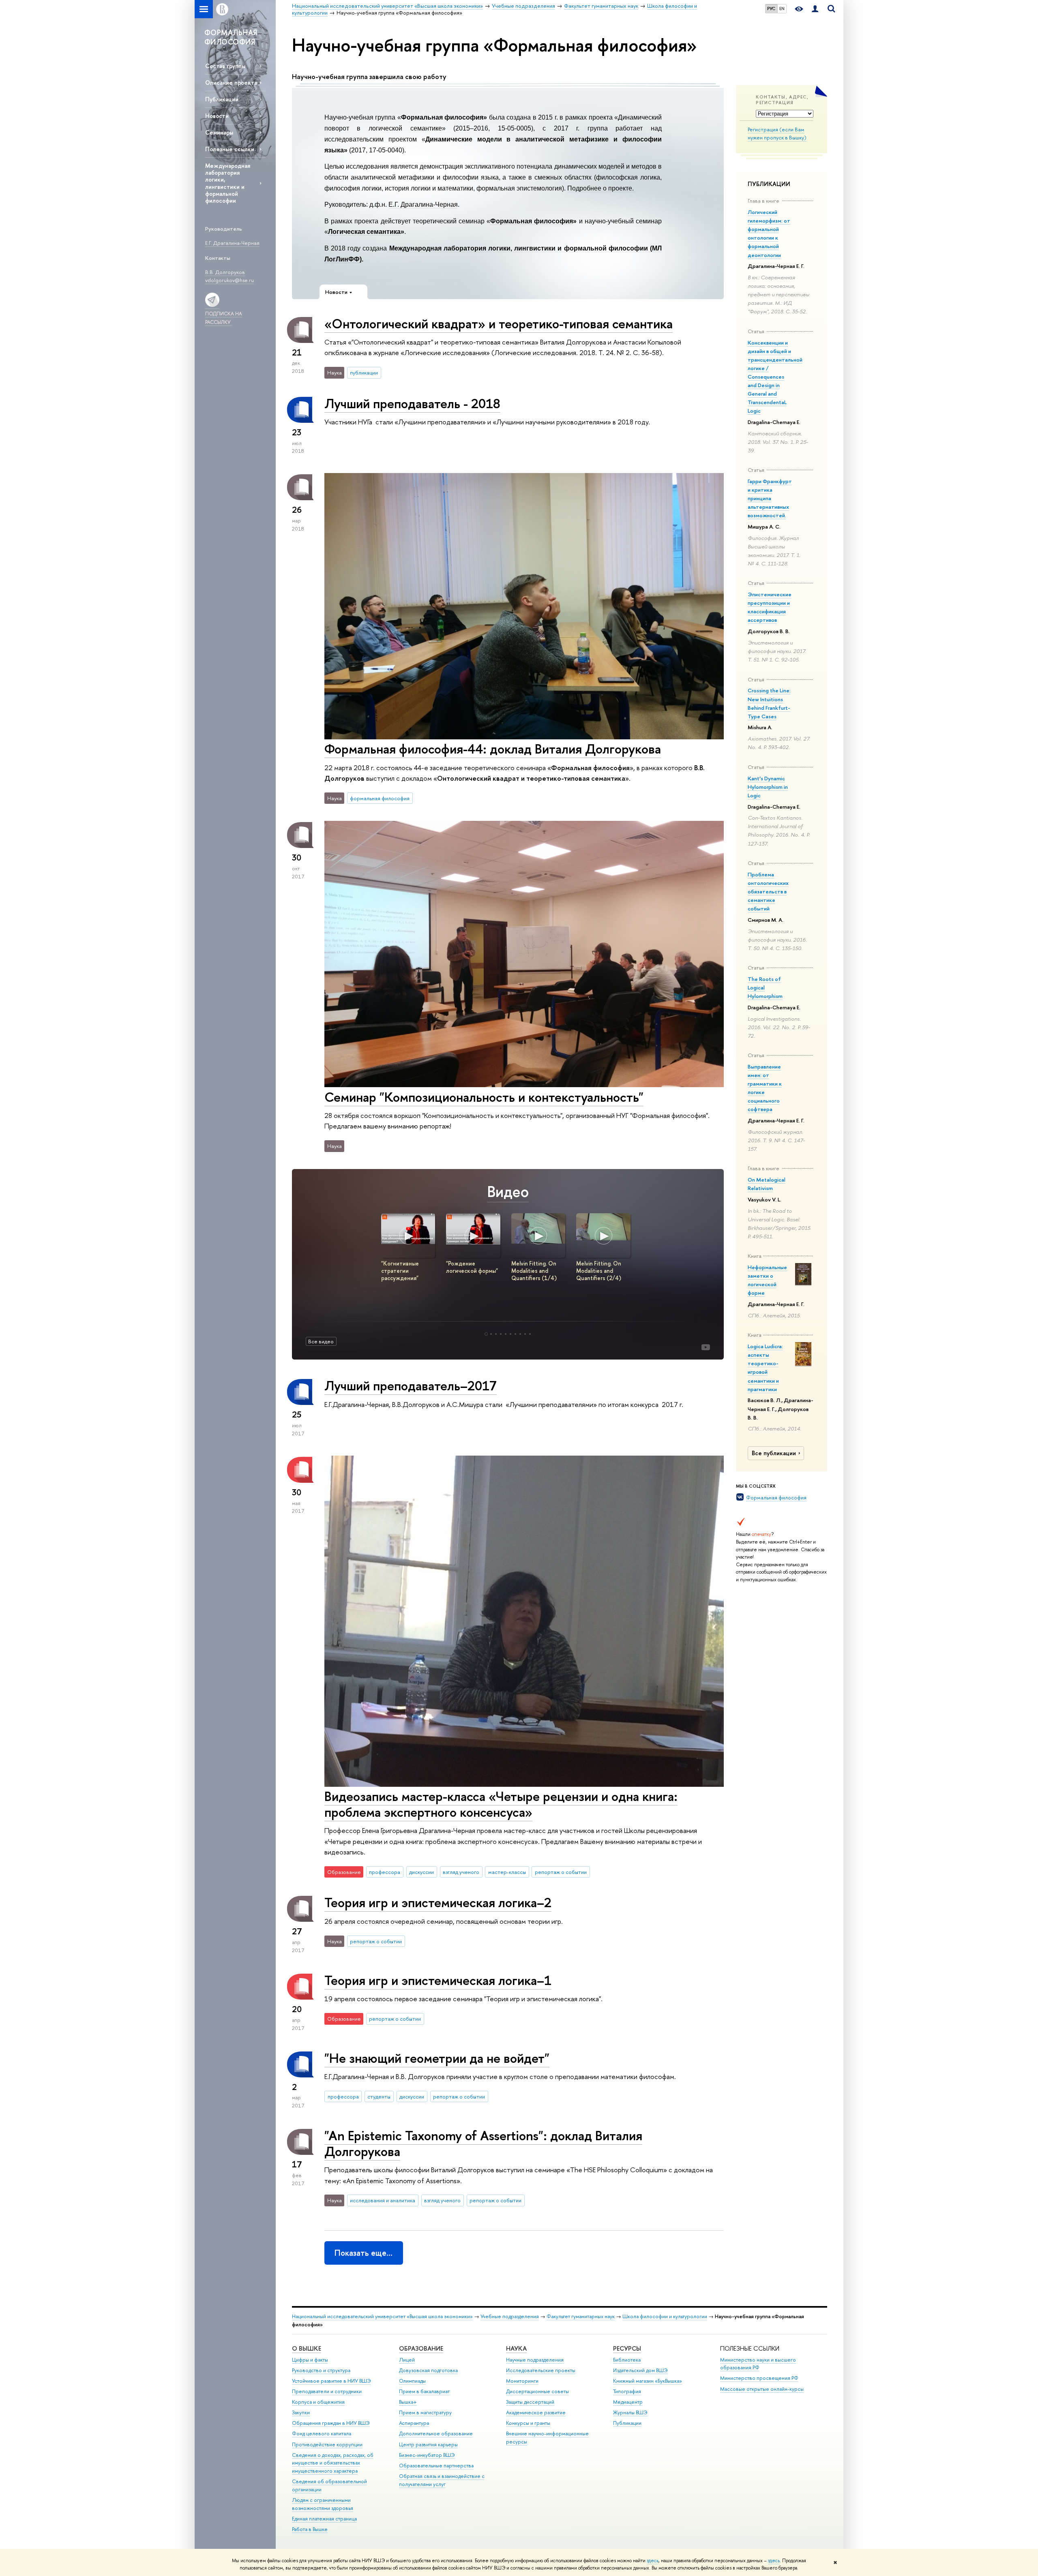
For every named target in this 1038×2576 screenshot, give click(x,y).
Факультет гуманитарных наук (581, 2316)
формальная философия (380, 798)
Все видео (321, 1341)
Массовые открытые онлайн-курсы (762, 2389)
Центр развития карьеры (428, 2444)
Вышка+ (408, 2402)
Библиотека (627, 2360)
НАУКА (516, 2348)
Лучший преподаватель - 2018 (412, 403)
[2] (491, 1334)
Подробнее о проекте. (601, 188)
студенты (379, 2096)
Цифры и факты (310, 2360)
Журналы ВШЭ (630, 2412)
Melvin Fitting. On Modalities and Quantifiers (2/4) (599, 1271)
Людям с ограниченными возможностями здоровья (323, 2504)
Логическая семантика (364, 232)
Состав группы (225, 66)
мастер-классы (507, 1872)
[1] (486, 1334)
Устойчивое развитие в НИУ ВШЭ (331, 2381)
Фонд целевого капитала (322, 2434)
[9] (525, 1334)
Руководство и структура (321, 2370)
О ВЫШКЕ (307, 2348)
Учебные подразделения (510, 2316)
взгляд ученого (461, 1872)
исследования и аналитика (383, 2200)
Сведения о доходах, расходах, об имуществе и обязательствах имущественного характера (333, 2463)
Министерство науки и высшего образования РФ (758, 2364)
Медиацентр (628, 2402)
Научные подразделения (535, 2360)
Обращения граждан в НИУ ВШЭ (331, 2423)
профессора (385, 1872)
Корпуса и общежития (318, 2402)
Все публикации (774, 1453)
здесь (653, 2561)
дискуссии (421, 1872)
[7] (515, 1334)
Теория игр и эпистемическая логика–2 (438, 1902)
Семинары (219, 132)
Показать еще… (364, 2253)
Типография (627, 2391)
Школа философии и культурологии (665, 2316)
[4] (501, 1334)
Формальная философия (776, 1497)
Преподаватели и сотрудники (327, 2391)
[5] (506, 1334)
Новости (217, 116)
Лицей (407, 2360)
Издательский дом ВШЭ (640, 2370)
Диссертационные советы (537, 2391)
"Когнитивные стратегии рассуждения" (400, 1271)
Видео (508, 1192)
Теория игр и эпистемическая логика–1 (438, 1980)
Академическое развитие (536, 2412)
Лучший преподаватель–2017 (411, 1385)
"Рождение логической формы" (472, 1267)
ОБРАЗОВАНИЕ (421, 2348)
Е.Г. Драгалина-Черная (423, 204)
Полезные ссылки (230, 149)
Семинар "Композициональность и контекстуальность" (484, 1097)
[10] (530, 1334)
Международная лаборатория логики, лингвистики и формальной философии (228, 183)
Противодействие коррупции (327, 2444)
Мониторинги (522, 2381)
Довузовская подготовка (428, 2370)
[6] (510, 1334)
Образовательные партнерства (436, 2466)
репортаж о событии (561, 1872)
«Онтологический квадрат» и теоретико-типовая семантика (499, 323)
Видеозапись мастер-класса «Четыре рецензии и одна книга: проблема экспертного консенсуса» (501, 1804)
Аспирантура (414, 2423)
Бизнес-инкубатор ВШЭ (427, 2455)
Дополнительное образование (436, 2434)
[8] (520, 1334)
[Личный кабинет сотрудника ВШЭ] (815, 9)
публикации (364, 373)
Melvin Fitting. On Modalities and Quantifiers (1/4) (534, 1271)
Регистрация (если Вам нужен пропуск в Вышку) (777, 134)
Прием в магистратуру (425, 2412)
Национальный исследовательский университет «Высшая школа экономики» (382, 2316)
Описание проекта (231, 82)
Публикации (222, 99)
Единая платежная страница (324, 2519)
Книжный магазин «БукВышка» (648, 2381)
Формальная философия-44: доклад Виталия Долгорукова (493, 749)
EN (782, 9)
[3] (496, 1334)
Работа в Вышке (310, 2529)
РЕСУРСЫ (627, 2348)
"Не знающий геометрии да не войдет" (437, 2058)
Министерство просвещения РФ (759, 2378)
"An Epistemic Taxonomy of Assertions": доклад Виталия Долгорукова (483, 2143)
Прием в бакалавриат (424, 2391)
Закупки (301, 2412)
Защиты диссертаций (530, 2402)
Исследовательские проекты (541, 2370)
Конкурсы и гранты (528, 2423)
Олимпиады (412, 2381)
